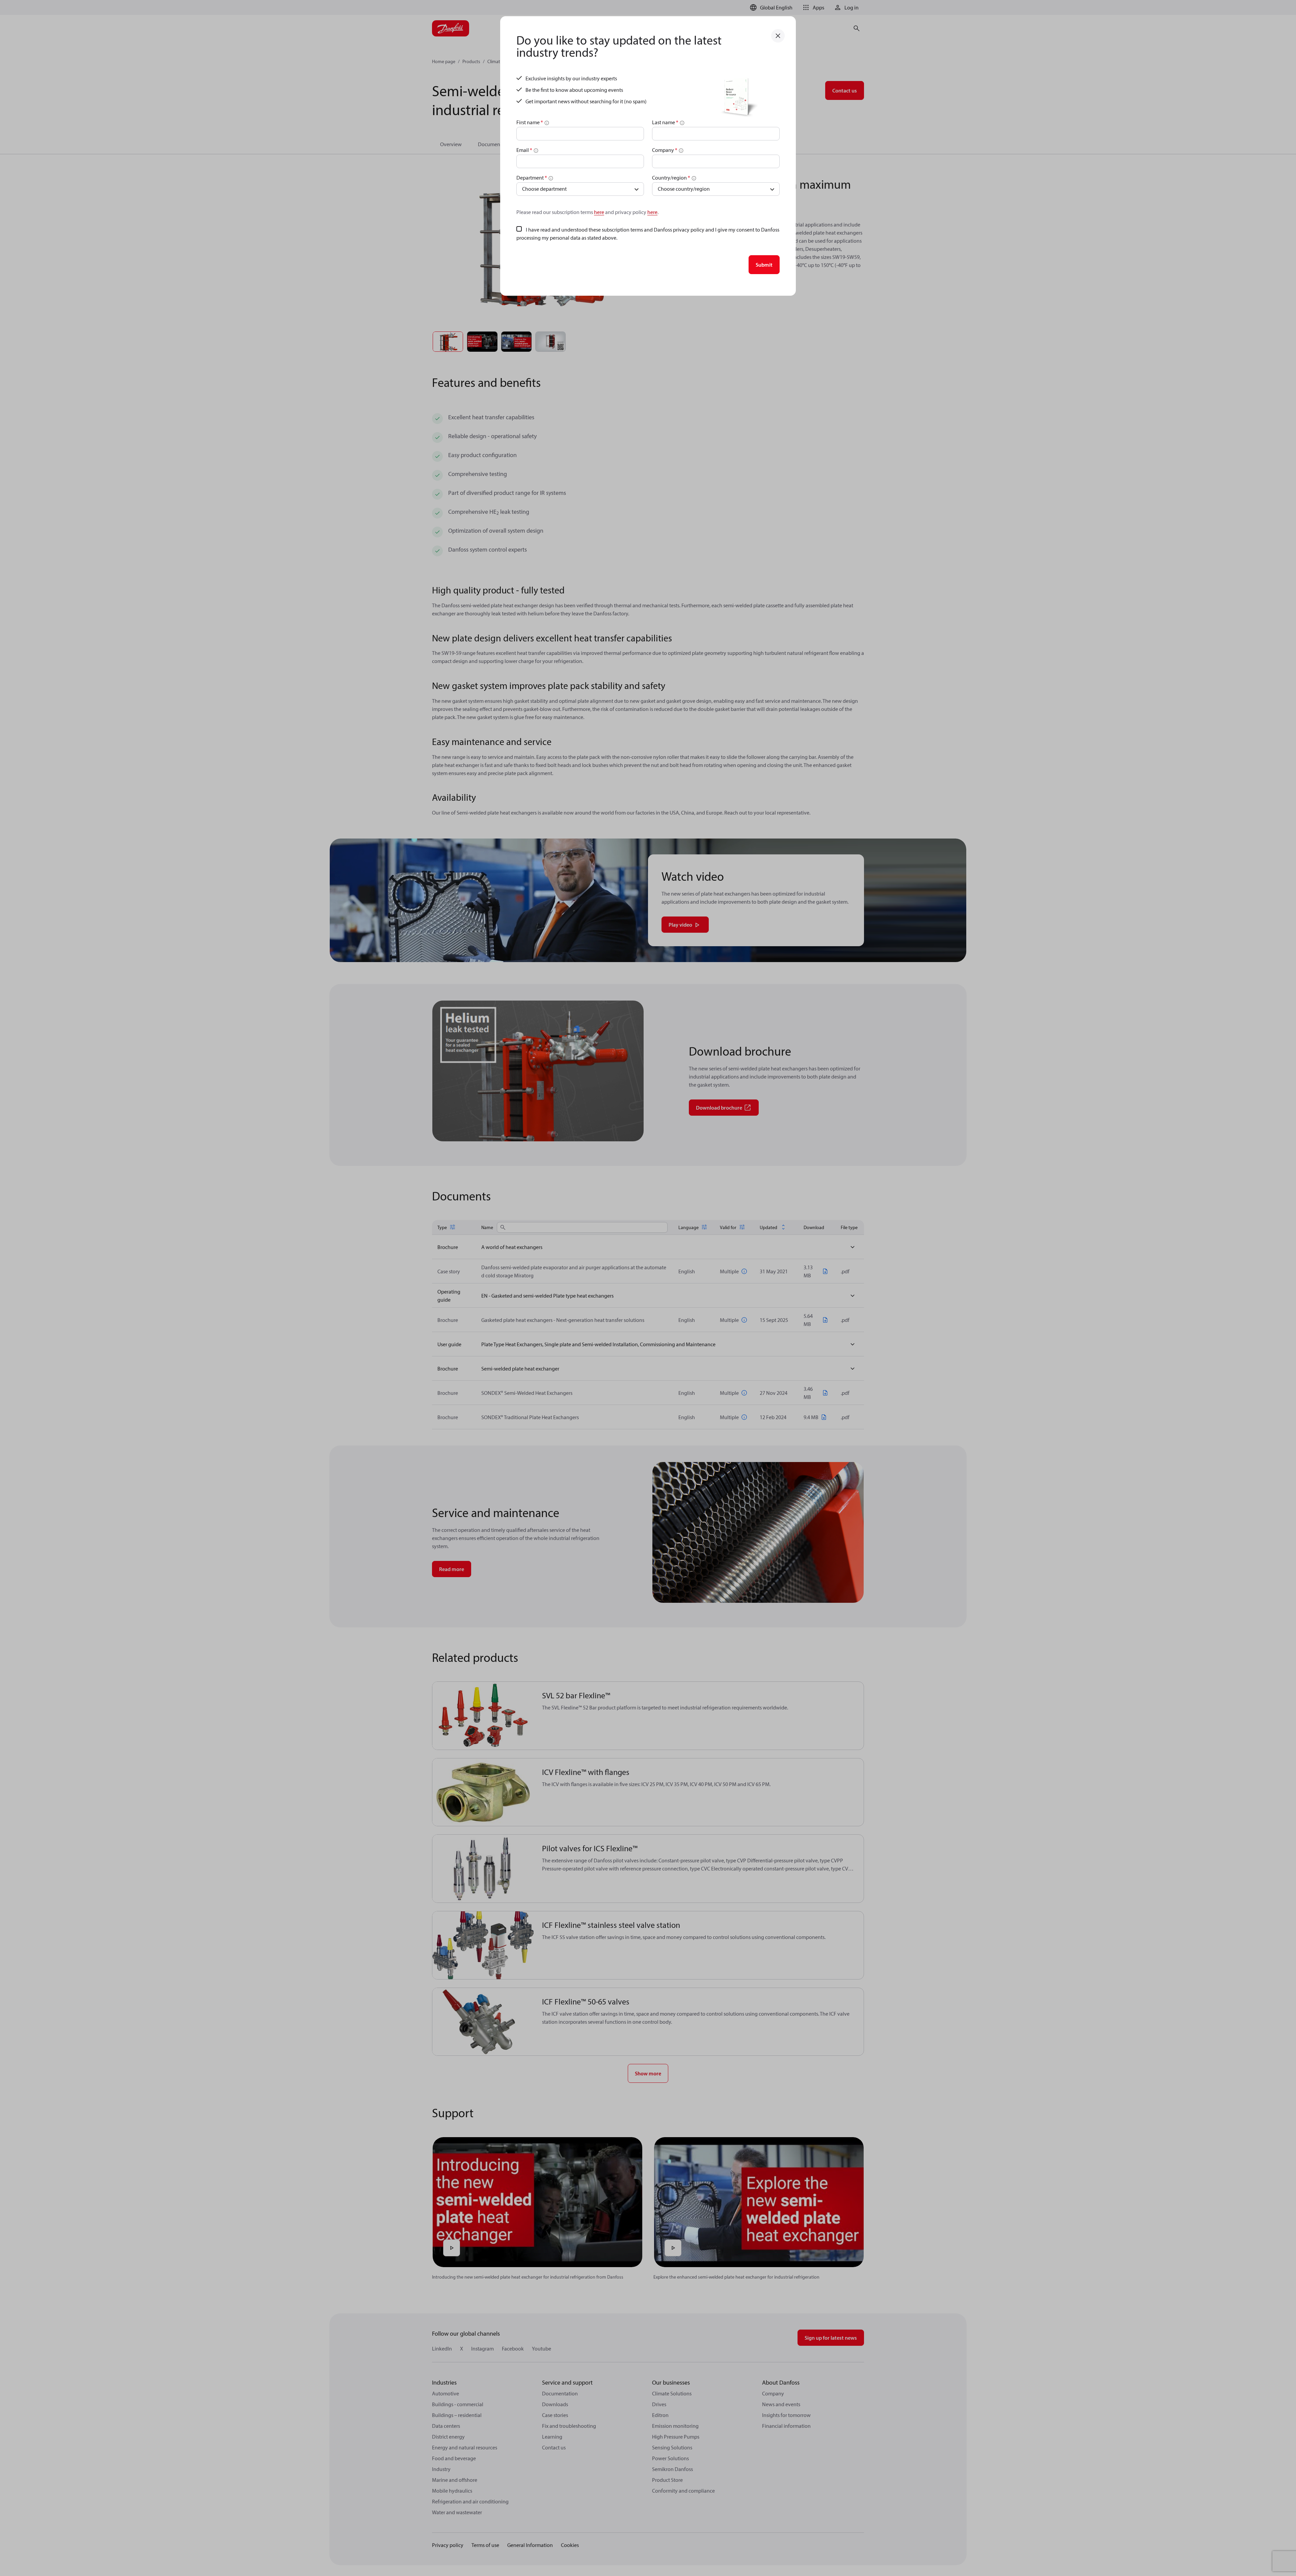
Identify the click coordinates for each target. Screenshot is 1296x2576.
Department (532, 178)
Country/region (671, 178)
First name (530, 122)
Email (524, 150)
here (599, 212)
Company (665, 150)
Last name (665, 122)
